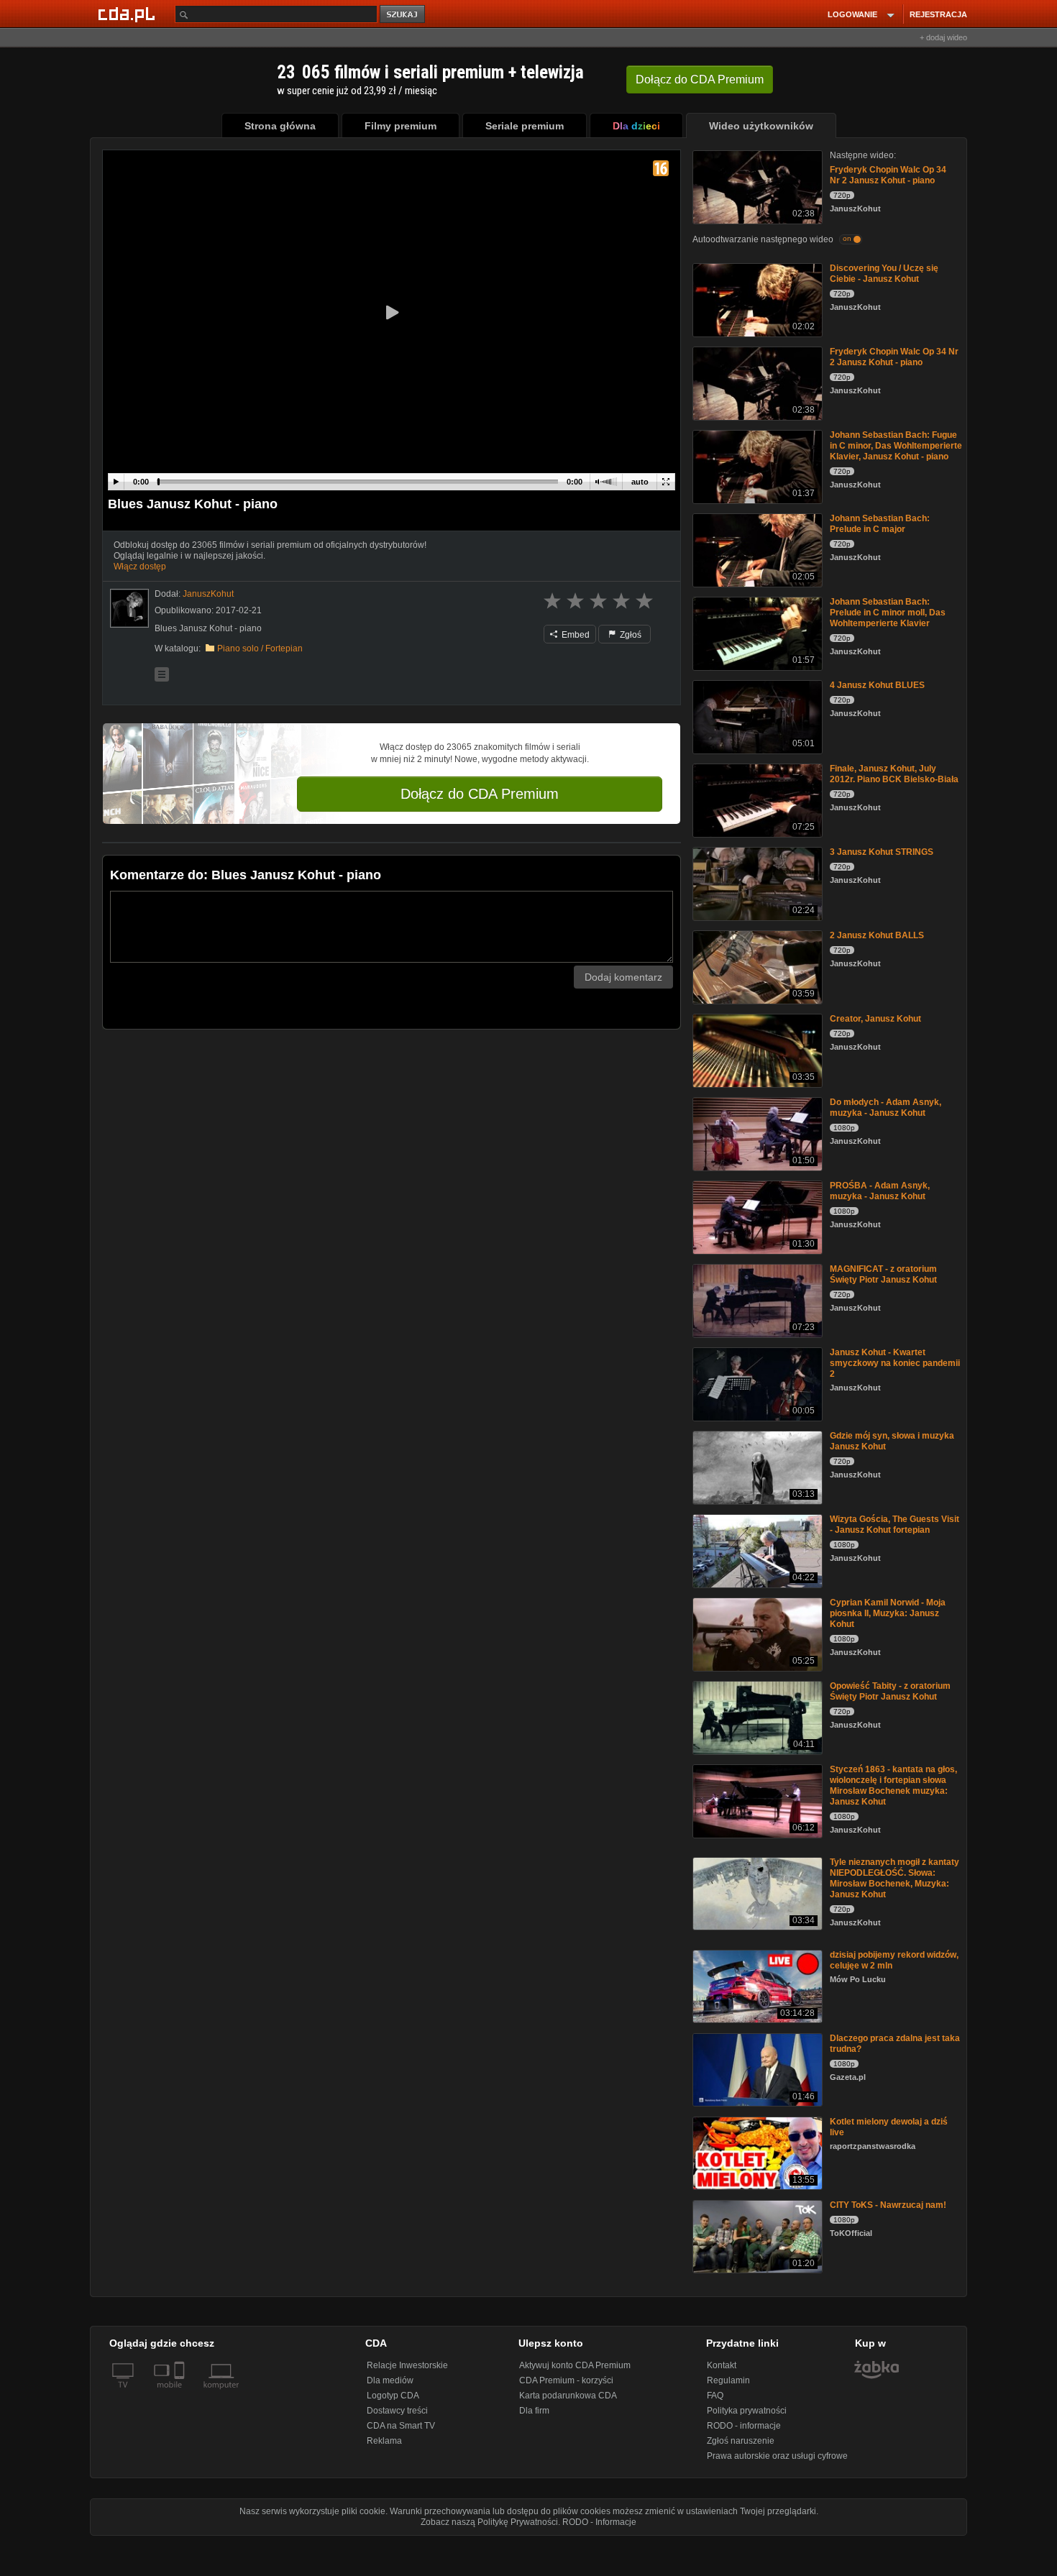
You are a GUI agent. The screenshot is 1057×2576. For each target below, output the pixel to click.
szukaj (403, 15)
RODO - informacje (744, 2426)
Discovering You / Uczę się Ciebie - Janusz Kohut (884, 274)
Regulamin (728, 2380)
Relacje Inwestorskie (407, 2365)
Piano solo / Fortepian (260, 648)
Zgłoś (630, 635)
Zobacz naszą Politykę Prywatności (489, 2522)
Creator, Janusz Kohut (875, 1019)
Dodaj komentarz (623, 977)
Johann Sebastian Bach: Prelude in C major (880, 524)
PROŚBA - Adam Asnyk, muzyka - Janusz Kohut (880, 1191)
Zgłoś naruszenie (741, 2441)
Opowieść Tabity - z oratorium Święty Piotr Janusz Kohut (890, 1691)
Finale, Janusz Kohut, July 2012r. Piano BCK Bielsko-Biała (894, 774)
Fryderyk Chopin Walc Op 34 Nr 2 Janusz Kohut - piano (888, 175)
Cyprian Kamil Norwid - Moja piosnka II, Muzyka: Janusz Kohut (888, 1613)
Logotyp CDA (393, 2396)
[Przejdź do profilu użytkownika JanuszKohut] (129, 608)
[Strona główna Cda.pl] (129, 14)
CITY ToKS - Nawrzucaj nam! (888, 2205)
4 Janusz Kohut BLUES (877, 685)
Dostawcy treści (397, 2411)
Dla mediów (390, 2380)
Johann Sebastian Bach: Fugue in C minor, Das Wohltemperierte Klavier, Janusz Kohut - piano (896, 446)
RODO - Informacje (599, 2522)
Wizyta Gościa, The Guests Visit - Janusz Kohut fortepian (894, 1525)
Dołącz (700, 79)
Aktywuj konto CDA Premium (575, 2365)
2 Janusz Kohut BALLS (877, 935)
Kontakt (722, 2365)
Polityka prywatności (747, 2411)
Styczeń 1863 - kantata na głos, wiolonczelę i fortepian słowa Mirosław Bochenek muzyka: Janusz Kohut (893, 1786)
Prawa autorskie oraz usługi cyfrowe (777, 2456)
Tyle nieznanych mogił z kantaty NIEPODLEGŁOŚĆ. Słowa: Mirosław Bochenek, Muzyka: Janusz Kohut (894, 1878)
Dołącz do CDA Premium (480, 794)
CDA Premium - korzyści (566, 2380)
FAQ (715, 2396)
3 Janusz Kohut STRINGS (882, 852)
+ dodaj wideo (943, 37)
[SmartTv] (181, 2393)
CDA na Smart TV (401, 2426)
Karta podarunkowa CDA (568, 2396)
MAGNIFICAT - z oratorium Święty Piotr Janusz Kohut (883, 1274)
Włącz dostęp (140, 567)
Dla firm (534, 2411)
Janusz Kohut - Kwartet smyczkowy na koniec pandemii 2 (895, 1363)
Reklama (384, 2441)
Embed (575, 635)
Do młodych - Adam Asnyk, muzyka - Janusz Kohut (886, 1108)
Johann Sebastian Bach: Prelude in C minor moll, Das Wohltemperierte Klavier (888, 613)
